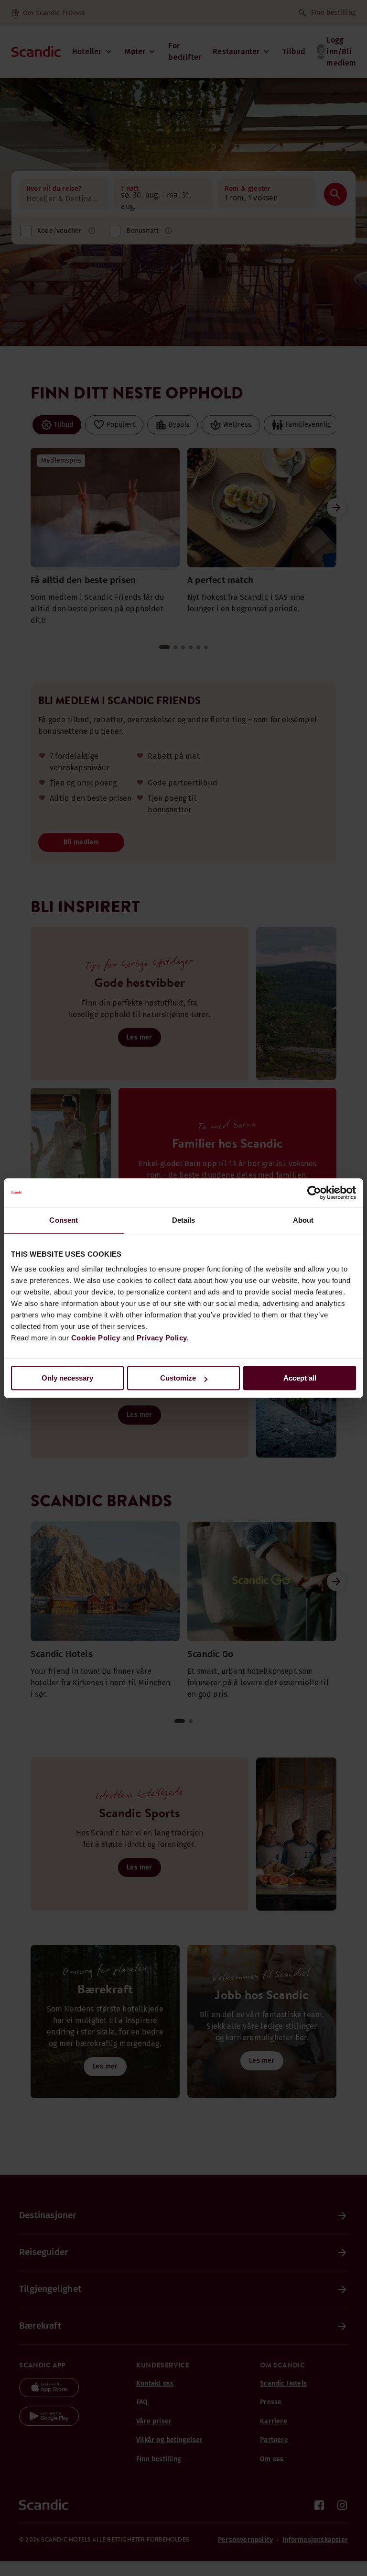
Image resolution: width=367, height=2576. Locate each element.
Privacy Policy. (163, 1338)
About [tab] (303, 1220)
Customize (178, 1378)
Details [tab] (184, 1220)
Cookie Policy (96, 1338)
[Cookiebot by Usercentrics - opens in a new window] (314, 1193)
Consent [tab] (64, 1220)
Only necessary (67, 1378)
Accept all (300, 1378)
